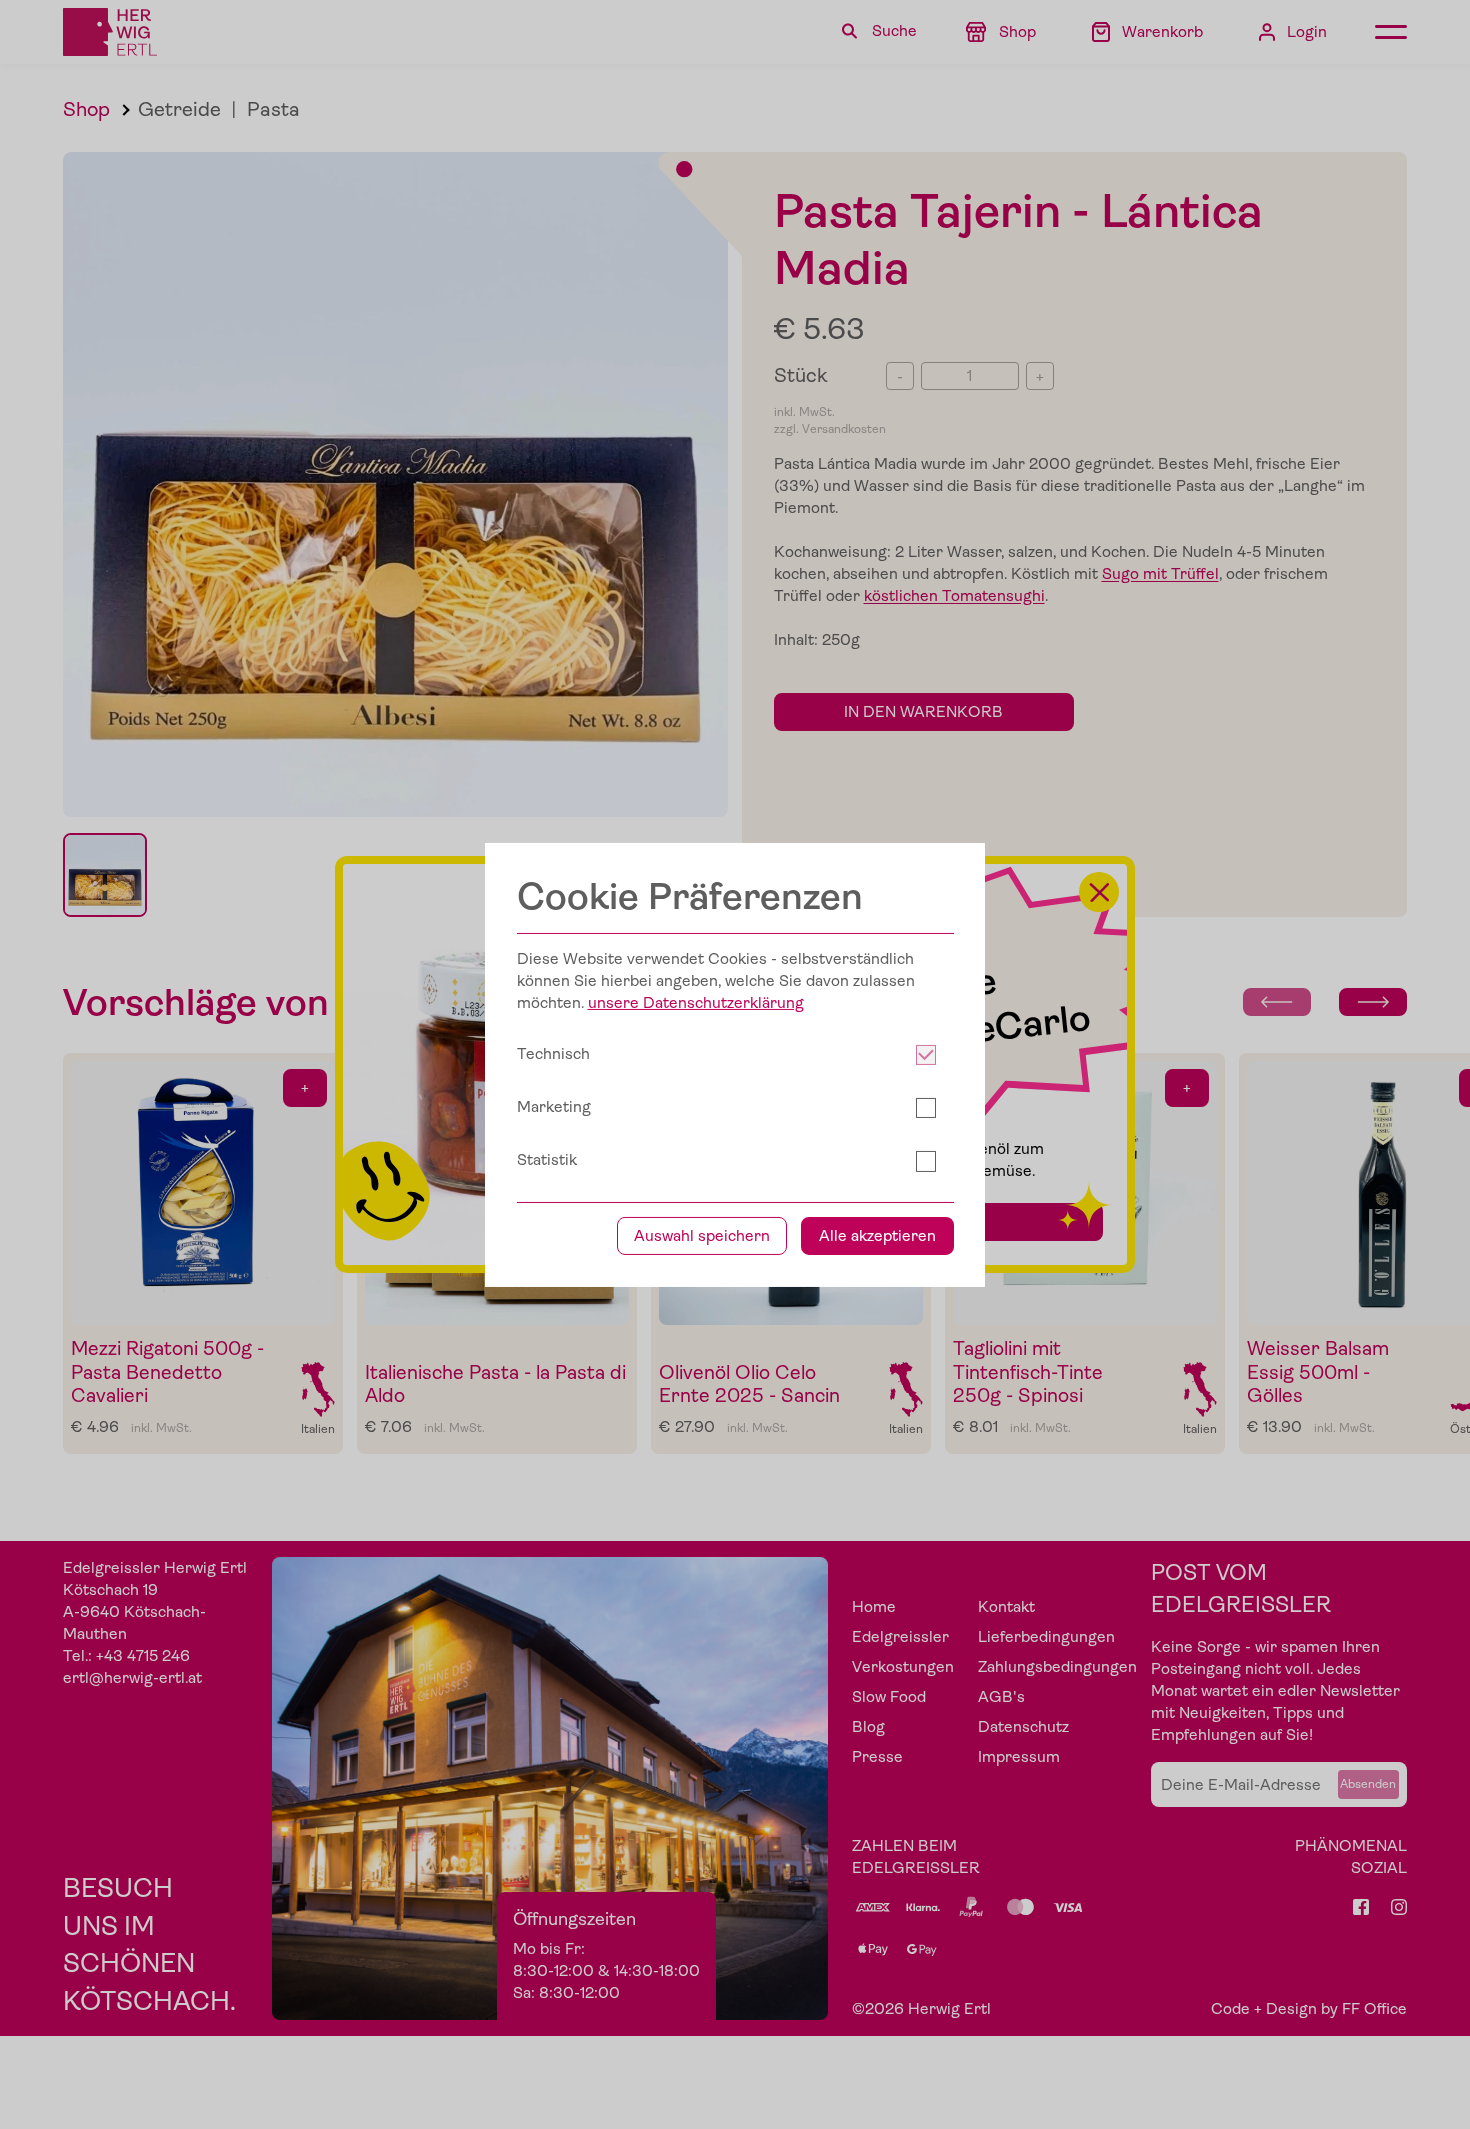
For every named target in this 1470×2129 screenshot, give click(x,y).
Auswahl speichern (702, 1236)
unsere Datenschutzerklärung (696, 1003)
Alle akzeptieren (877, 1236)
